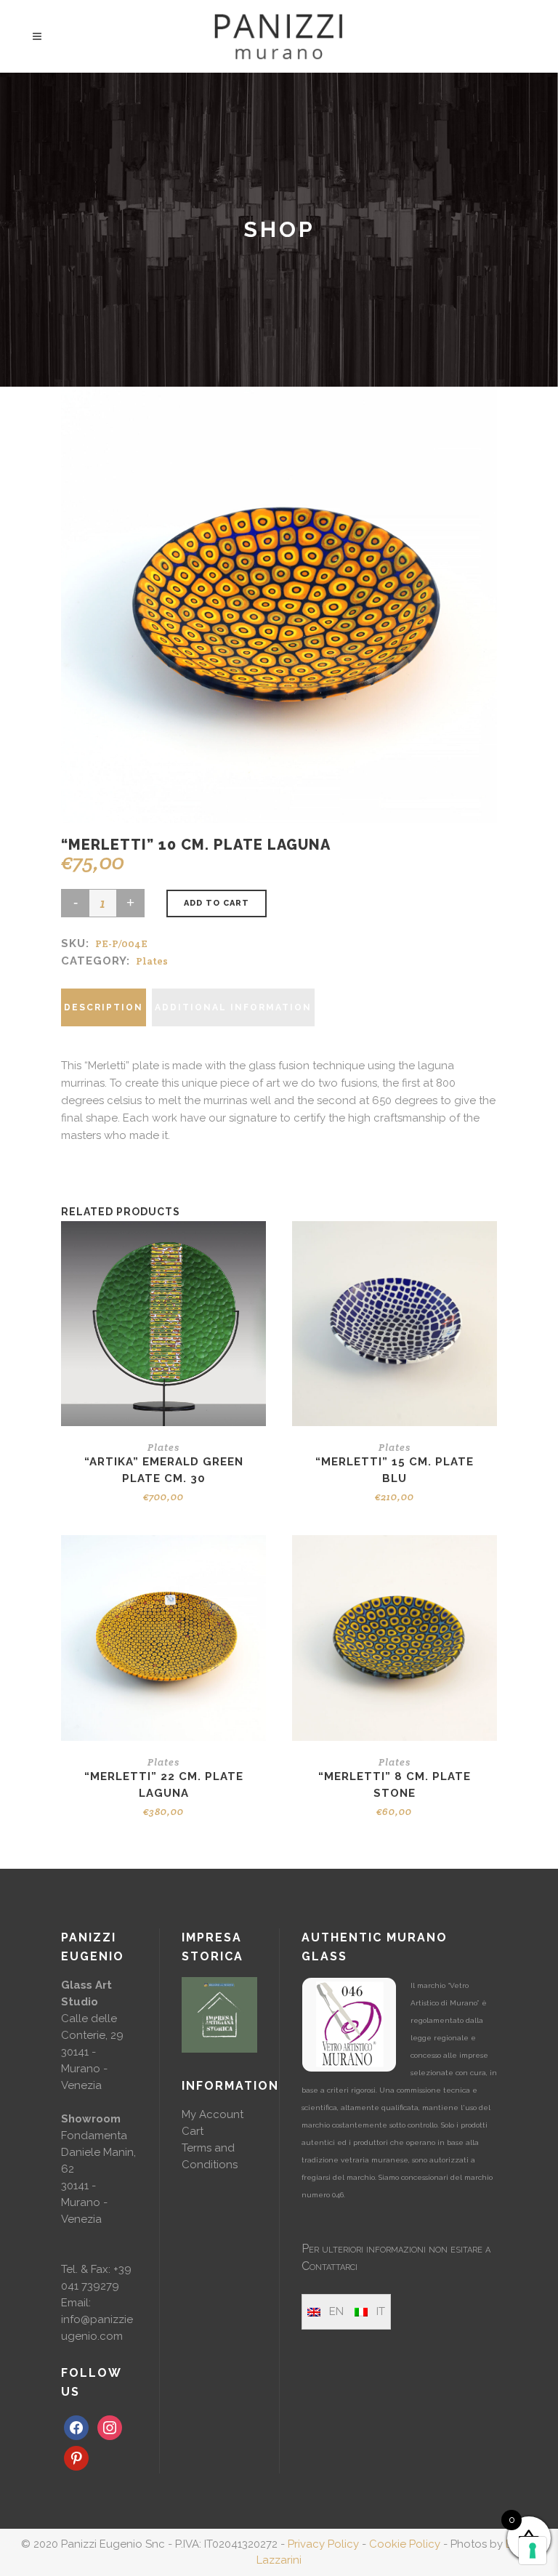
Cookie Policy (405, 2544)
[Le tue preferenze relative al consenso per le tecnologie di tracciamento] (533, 2551)
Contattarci (329, 2266)
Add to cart (217, 903)
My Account (213, 2114)
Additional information (233, 1007)
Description (104, 1007)
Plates (152, 961)
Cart (193, 2131)
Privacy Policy (323, 2544)
